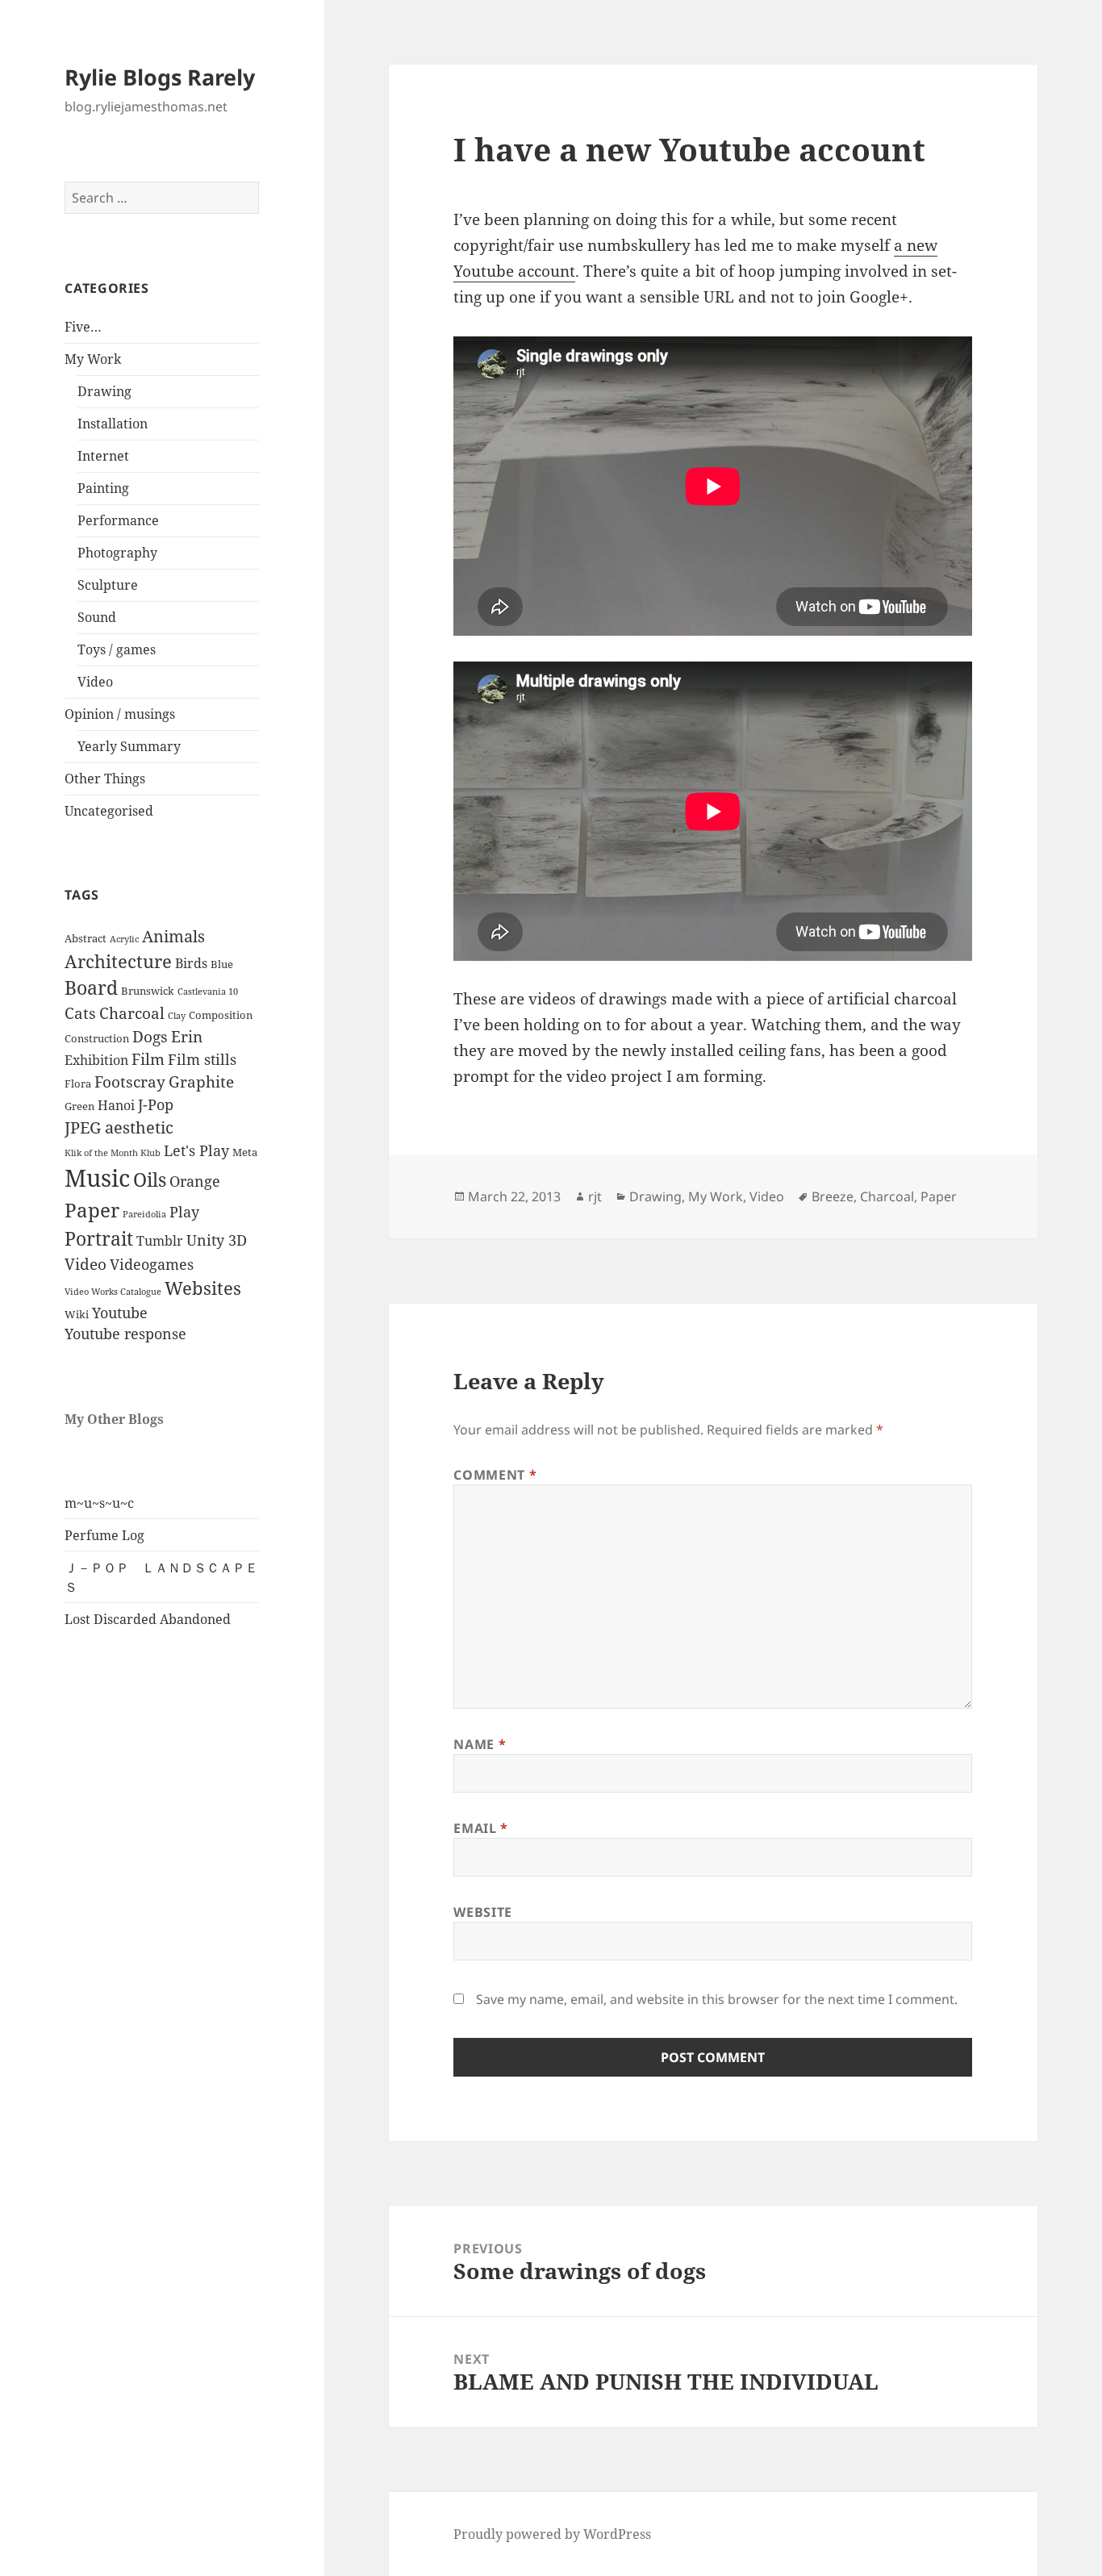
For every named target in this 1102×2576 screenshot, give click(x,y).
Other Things (105, 779)
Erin (187, 1037)
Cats (80, 1013)
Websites (203, 1288)
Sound (97, 617)
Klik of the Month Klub (113, 1153)
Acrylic (124, 939)
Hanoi (116, 1105)
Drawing (104, 391)
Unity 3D (217, 1240)
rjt (595, 1196)
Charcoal (132, 1013)
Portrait (99, 1239)
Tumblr (160, 1241)
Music (97, 1178)
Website (482, 1912)
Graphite (201, 1082)
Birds (191, 963)
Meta (245, 1152)
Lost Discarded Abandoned (148, 1619)
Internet (103, 456)
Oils (150, 1180)
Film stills (202, 1059)
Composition (221, 1015)
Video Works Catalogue (113, 1292)
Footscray (130, 1082)
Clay (177, 1016)
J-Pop (156, 1104)
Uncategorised (109, 811)
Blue (222, 964)
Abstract (86, 938)
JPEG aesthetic (119, 1127)
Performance (118, 520)
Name (480, 1744)
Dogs (150, 1037)
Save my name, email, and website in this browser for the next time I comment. (717, 1999)
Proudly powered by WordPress (552, 2534)
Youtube (120, 1313)
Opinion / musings (120, 714)
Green (79, 1106)
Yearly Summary (129, 746)
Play (184, 1212)
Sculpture (108, 585)
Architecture (118, 961)
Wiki (77, 1314)
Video (95, 682)
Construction (97, 1038)
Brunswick (148, 991)
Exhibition (96, 1060)
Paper (92, 1210)
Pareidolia (144, 1214)
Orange (195, 1181)
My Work (93, 359)
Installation (113, 424)
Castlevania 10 (208, 992)
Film (148, 1059)
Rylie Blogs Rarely (160, 77)
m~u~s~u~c (99, 1503)
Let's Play (196, 1150)
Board (91, 988)
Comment (495, 1475)
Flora (78, 1083)
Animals (173, 936)
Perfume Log (104, 1535)
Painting (103, 488)
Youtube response (125, 1334)
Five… (83, 327)
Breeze (833, 1196)
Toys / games (117, 649)
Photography (117, 553)
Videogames (152, 1264)
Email (480, 1828)
